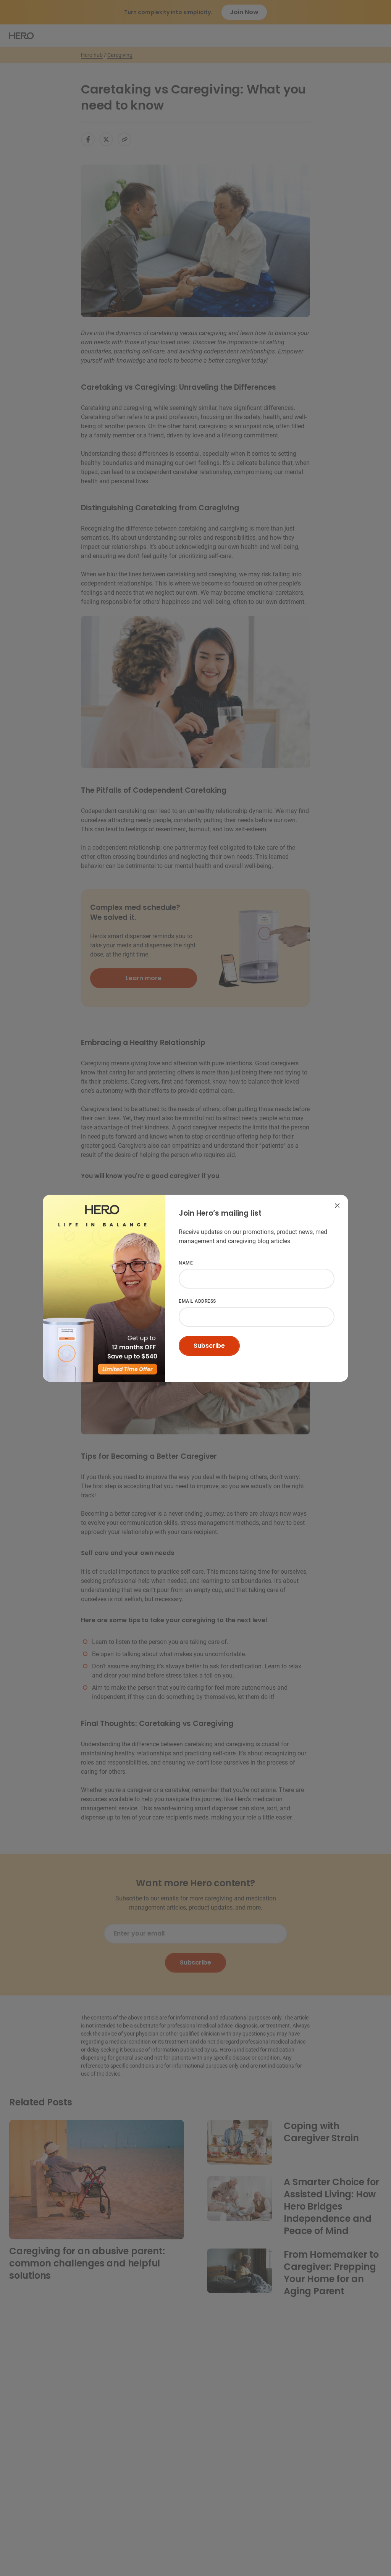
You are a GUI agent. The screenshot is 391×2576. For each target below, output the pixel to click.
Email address (197, 1301)
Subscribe (209, 1346)
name (186, 1263)
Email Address (198, 1213)
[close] (337, 1206)
